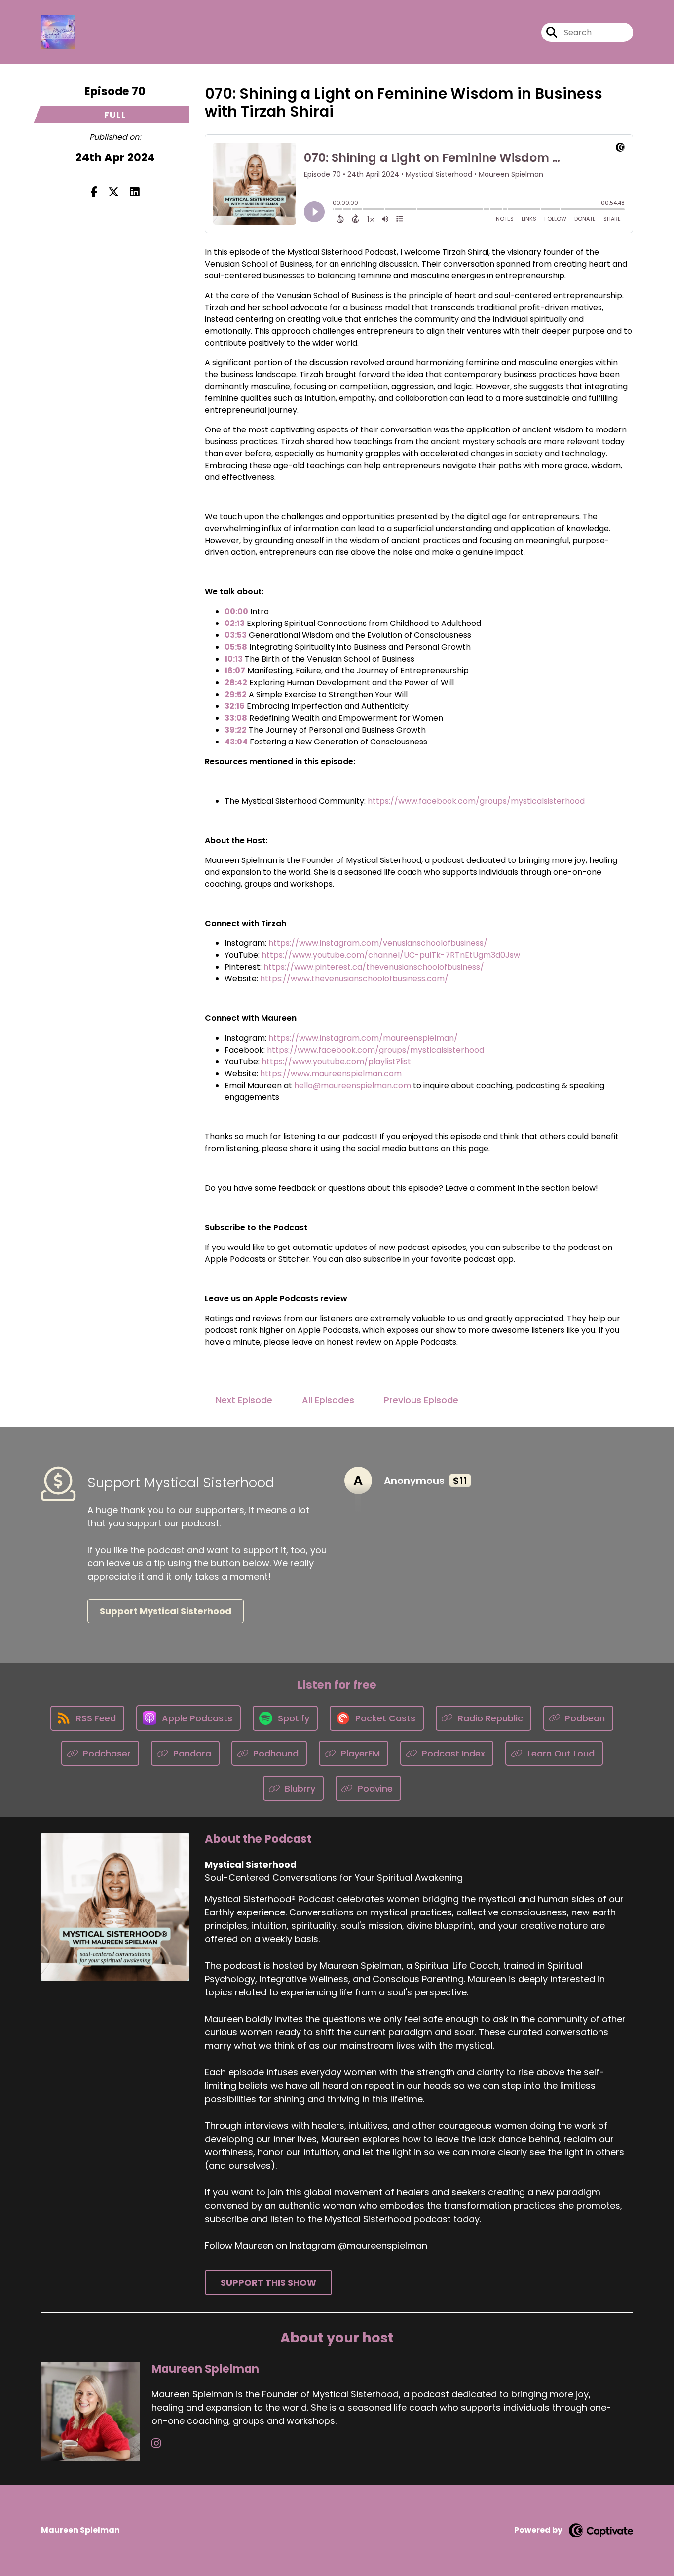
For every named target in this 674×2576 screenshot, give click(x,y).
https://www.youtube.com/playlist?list (336, 1062)
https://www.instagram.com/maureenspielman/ (363, 1038)
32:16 (235, 706)
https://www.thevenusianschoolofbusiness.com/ (354, 979)
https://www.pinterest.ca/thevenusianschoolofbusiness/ (374, 967)
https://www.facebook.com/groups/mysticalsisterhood (476, 801)
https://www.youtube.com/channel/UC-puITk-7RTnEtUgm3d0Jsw (391, 955)
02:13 (235, 623)
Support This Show (268, 2283)
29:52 (236, 694)
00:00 (236, 611)
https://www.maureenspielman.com (331, 1073)
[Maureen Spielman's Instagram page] (156, 2443)
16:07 (235, 671)
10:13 (234, 659)
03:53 (236, 635)
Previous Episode (421, 1400)
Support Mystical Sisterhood (166, 1611)
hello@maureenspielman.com (353, 1085)
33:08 (236, 718)
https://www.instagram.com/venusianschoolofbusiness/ (378, 943)
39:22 (236, 730)
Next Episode (244, 1400)
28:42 (236, 683)
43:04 (236, 742)
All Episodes (328, 1400)
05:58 (236, 647)
